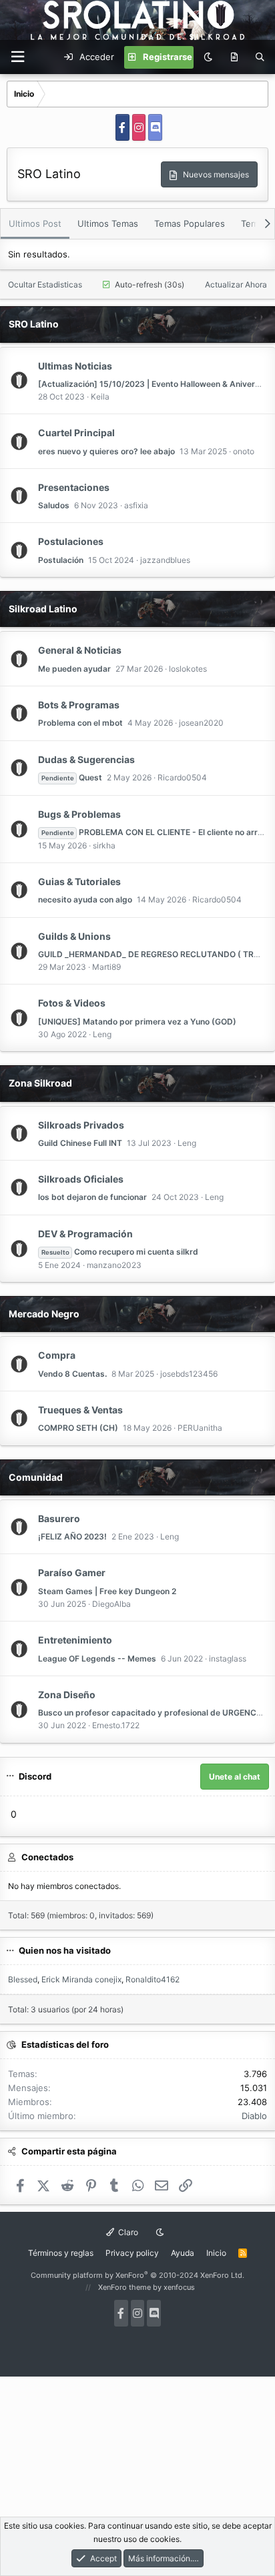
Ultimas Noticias (75, 366)
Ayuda (183, 2253)
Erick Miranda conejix (81, 1979)
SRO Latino (34, 324)
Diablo (254, 2116)
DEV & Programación (85, 1234)
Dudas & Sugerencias (86, 759)
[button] (17, 57)
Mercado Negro (44, 1314)
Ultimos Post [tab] (35, 223)
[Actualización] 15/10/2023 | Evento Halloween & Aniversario (156, 384)
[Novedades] (234, 57)
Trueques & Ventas (80, 1410)
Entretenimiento (75, 1640)
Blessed (23, 1979)
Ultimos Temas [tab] (108, 223)
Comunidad (36, 1477)
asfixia (136, 505)
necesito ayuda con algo (85, 899)
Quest (72, 777)
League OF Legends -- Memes (97, 1659)
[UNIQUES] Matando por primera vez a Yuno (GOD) (137, 1022)
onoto (244, 451)
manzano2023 (114, 1265)
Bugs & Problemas (79, 814)
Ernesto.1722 (116, 1725)
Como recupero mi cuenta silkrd (120, 1252)
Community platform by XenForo (137, 2275)
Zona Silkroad (40, 1083)
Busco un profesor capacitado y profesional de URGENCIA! (153, 1713)
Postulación (61, 560)
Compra (57, 1355)
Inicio (216, 2253)
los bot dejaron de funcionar (92, 1197)
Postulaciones (71, 541)
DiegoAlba (111, 1604)
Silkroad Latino (43, 609)
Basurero (59, 1518)
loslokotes (188, 669)
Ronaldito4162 (153, 1979)
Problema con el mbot (80, 723)
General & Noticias (80, 650)
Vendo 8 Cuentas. (72, 1374)
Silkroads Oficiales (81, 1179)
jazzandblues (165, 560)
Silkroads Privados (81, 1125)
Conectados (47, 1857)
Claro (127, 2232)
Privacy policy (132, 2253)
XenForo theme (124, 2287)
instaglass (228, 1659)
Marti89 (106, 967)
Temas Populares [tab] (190, 223)
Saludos (54, 505)
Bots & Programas (79, 705)
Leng (102, 1034)
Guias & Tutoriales (79, 881)
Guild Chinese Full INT (80, 1143)
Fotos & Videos (72, 1003)
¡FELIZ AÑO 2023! (72, 1536)
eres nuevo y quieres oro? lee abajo (106, 451)
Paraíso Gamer (72, 1572)
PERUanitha (200, 1428)
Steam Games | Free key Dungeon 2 (107, 1591)
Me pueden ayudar (74, 669)
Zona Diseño (67, 1695)
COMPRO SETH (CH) (78, 1428)
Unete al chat (235, 1777)
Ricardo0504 (182, 777)
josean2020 (201, 723)
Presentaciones (74, 487)
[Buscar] (260, 57)
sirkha (104, 845)
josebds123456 (189, 1374)
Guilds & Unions (74, 936)
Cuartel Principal (76, 433)
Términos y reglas (61, 2253)
